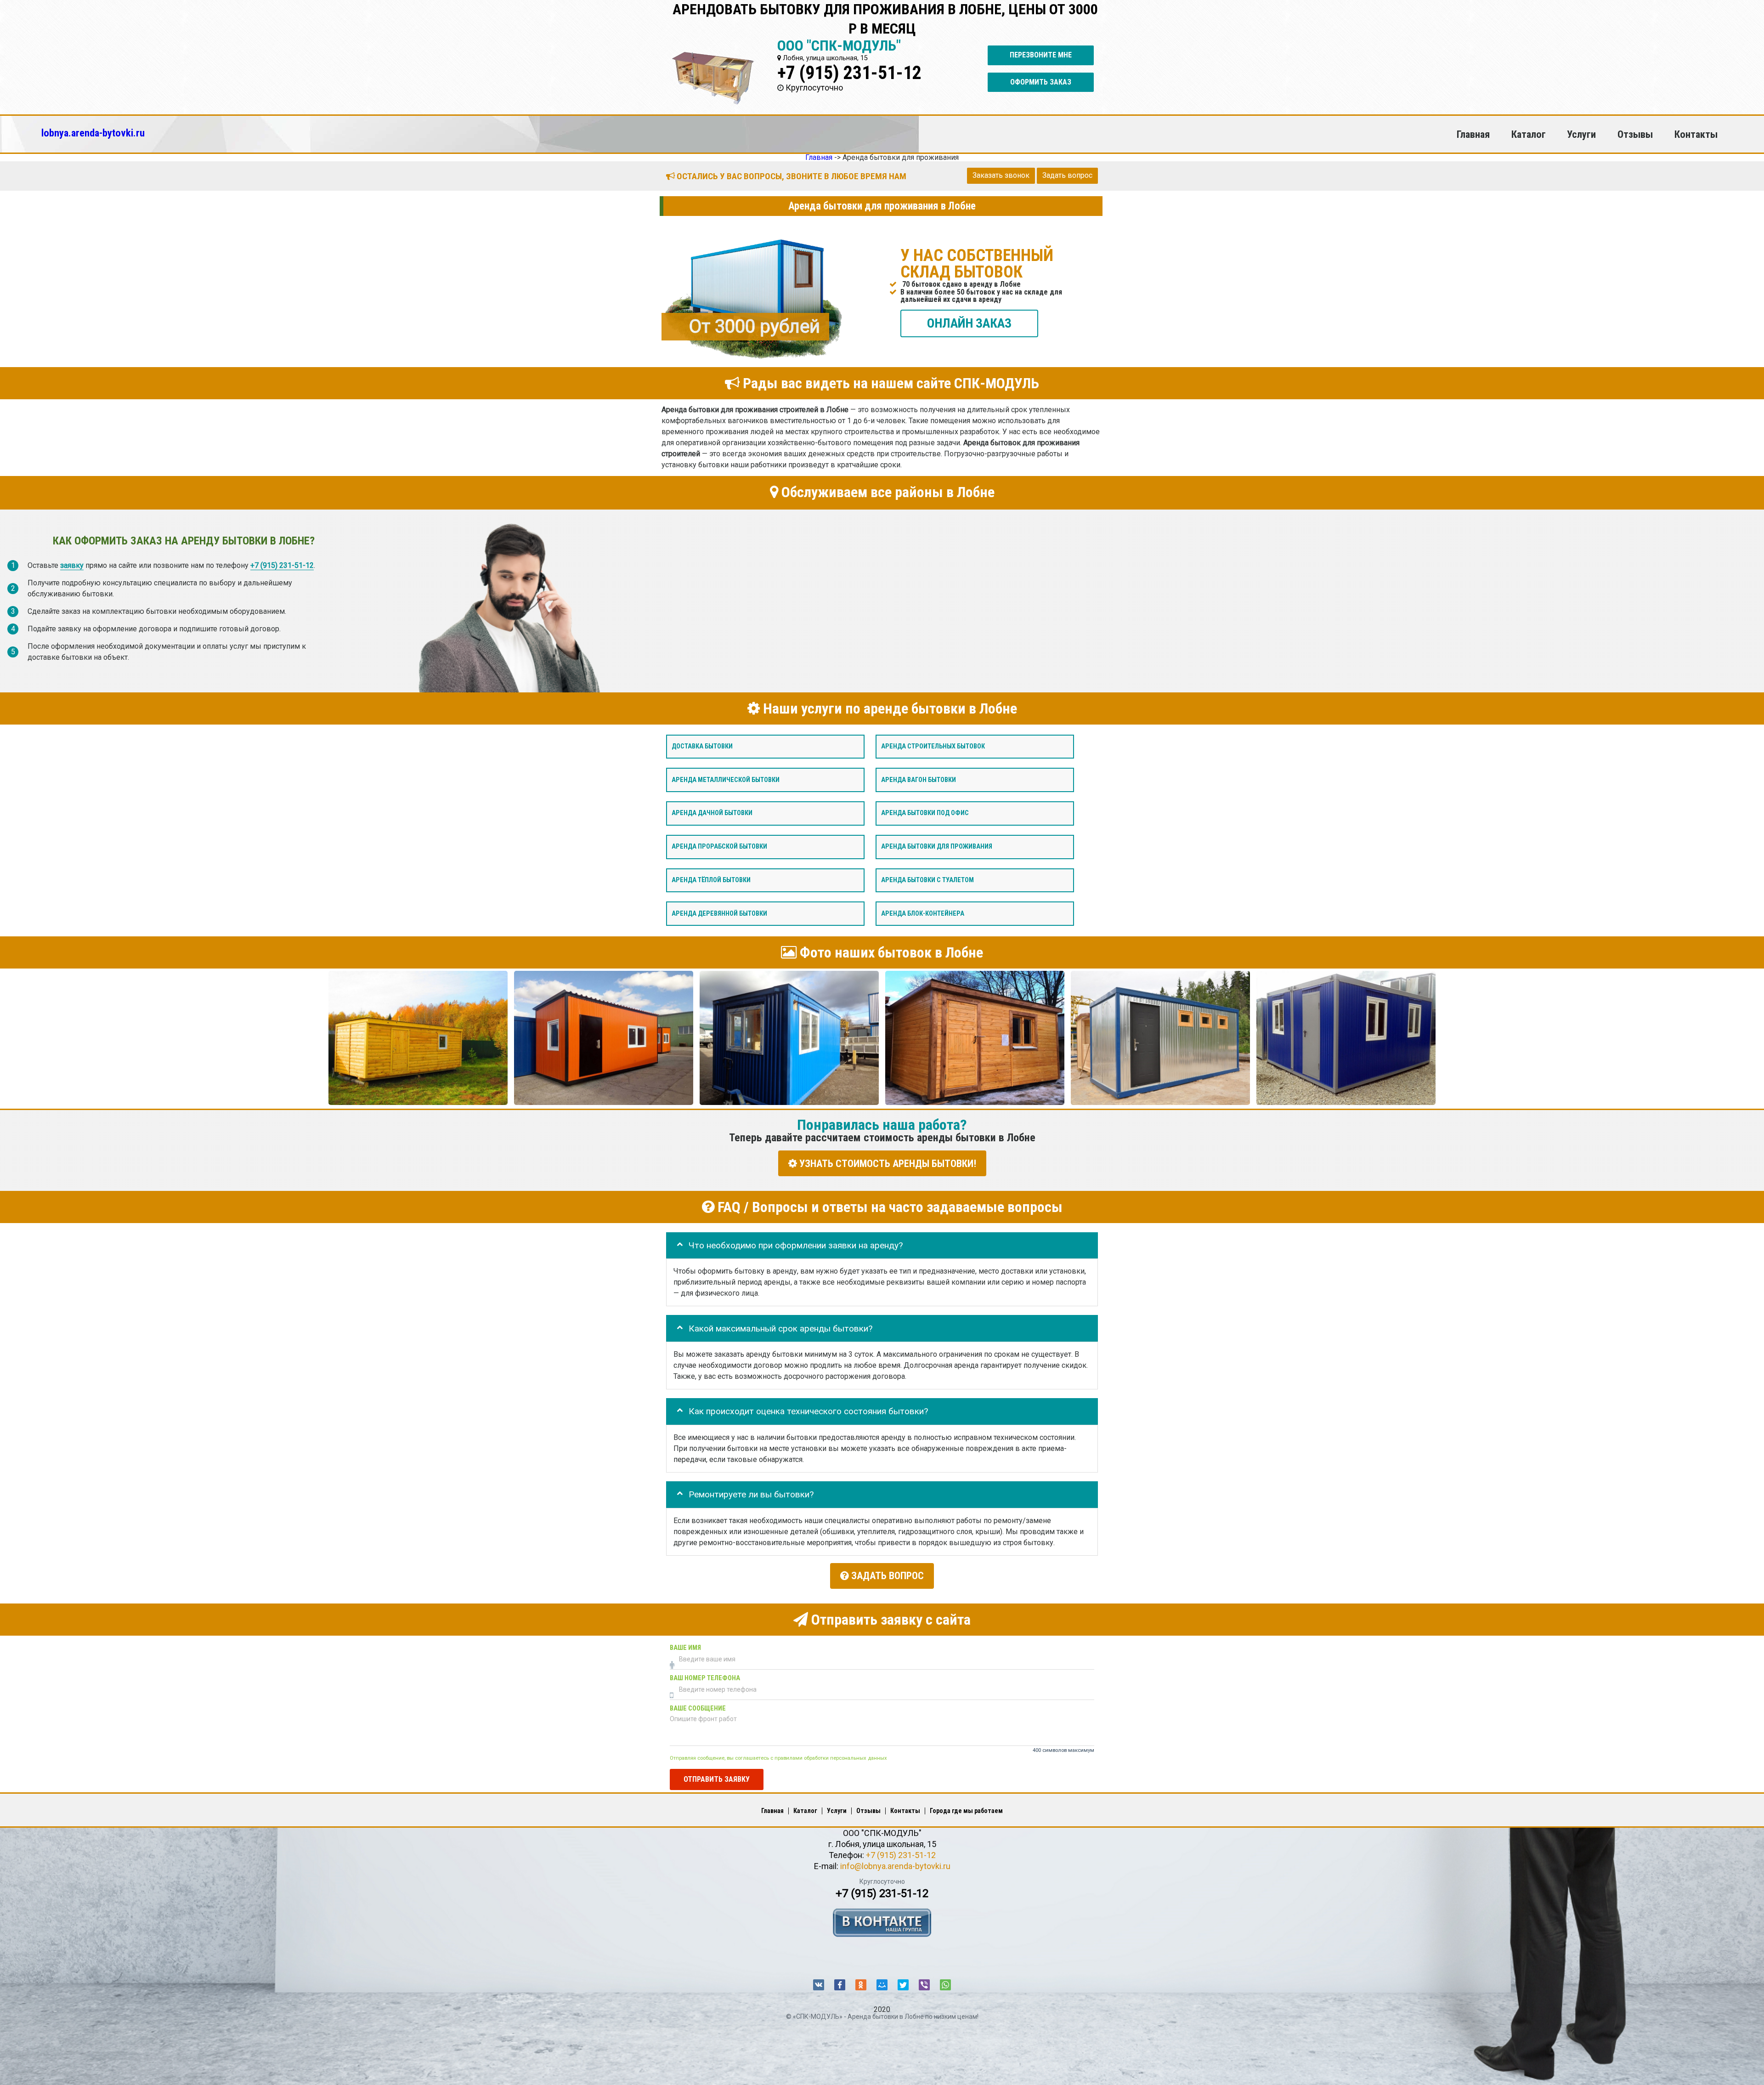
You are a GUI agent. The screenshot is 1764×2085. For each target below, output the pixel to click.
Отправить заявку (717, 1779)
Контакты (1696, 134)
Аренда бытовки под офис (925, 813)
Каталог (1529, 134)
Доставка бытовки (702, 746)
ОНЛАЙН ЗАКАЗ (969, 323)
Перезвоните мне (1041, 55)
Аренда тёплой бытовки (711, 880)
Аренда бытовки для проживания (937, 847)
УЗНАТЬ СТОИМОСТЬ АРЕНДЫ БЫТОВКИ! (887, 1164)
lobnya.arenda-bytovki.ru (93, 133)
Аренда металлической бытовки (726, 780)
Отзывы (1635, 134)
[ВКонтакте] (819, 1985)
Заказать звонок (1001, 175)
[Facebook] (840, 1985)
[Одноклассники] (861, 1985)
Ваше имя (685, 1648)
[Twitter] (903, 1985)
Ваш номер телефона (705, 1679)
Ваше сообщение (698, 1709)
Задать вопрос (1067, 175)
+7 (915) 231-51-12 (849, 73)
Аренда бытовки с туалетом (927, 880)
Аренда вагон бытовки (919, 780)
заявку (72, 566)
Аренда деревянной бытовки (719, 914)
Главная (1473, 134)
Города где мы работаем (966, 1811)
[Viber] (924, 1985)
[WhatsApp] (945, 1985)
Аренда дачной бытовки (712, 813)
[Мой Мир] (882, 1985)
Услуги (1581, 134)
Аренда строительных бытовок (933, 746)
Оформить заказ (1041, 82)
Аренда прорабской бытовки (719, 847)
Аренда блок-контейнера (923, 914)
